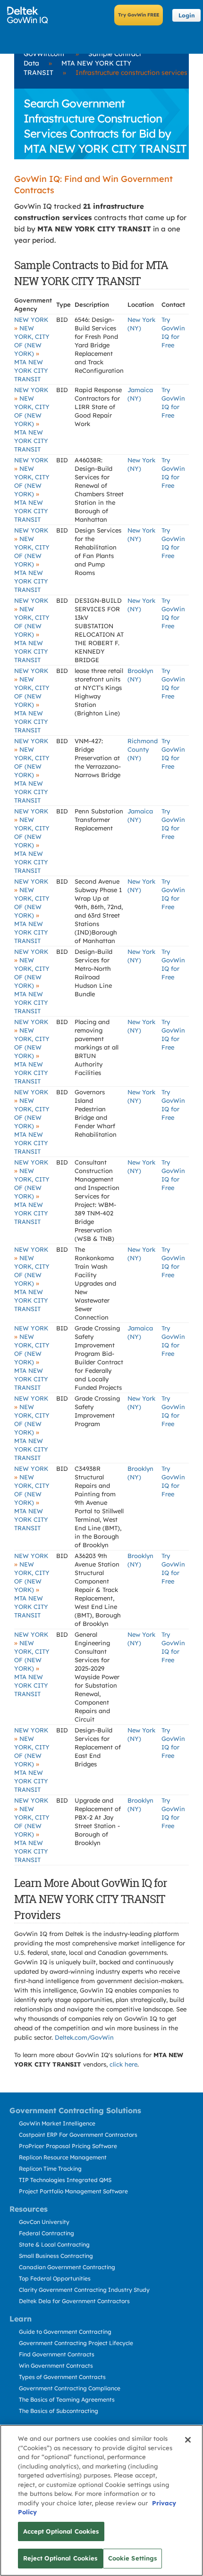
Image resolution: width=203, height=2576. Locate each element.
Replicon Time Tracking (50, 2169)
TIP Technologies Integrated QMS (65, 2180)
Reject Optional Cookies (60, 2558)
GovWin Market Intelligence (57, 2123)
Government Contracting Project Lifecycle (76, 2343)
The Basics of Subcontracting (59, 2411)
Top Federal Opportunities (55, 2278)
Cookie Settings (133, 2558)
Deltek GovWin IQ (30, 15)
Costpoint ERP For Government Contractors (78, 2135)
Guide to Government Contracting (65, 2332)
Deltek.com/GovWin (84, 2037)
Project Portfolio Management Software (73, 2191)
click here (123, 2064)
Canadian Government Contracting (67, 2267)
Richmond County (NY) (143, 749)
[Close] (188, 2440)
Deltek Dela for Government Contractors (74, 2301)
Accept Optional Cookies (61, 2531)
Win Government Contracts (56, 2366)
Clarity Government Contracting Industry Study (84, 2290)
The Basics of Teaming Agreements (67, 2400)
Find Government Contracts (57, 2354)
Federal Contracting (47, 2233)
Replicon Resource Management (63, 2157)
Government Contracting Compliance (70, 2388)
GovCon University (44, 2222)
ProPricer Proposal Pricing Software (68, 2146)
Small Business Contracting (56, 2256)
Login (187, 15)
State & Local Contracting (54, 2244)
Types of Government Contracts (62, 2377)
